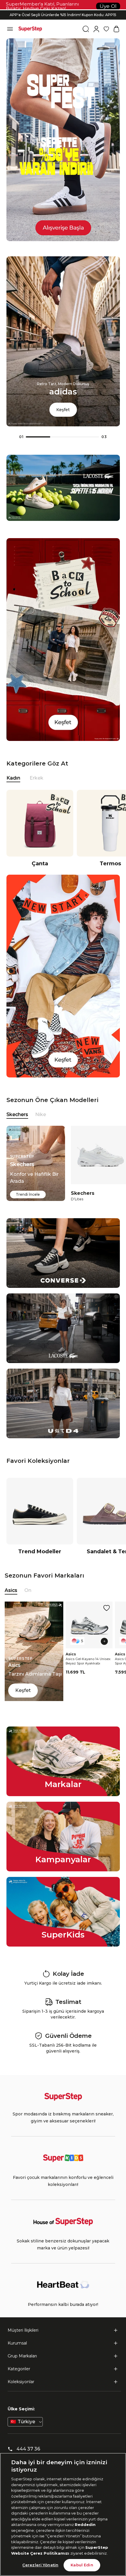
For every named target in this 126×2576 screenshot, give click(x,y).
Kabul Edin (82, 2565)
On (28, 1590)
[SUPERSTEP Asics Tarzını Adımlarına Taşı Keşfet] (34, 1699)
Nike (41, 1114)
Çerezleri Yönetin (40, 2565)
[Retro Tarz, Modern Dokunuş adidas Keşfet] (63, 425)
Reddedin (85, 2524)
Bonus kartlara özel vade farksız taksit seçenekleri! (63, 10)
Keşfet (63, 410)
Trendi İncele (28, 1194)
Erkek (36, 778)
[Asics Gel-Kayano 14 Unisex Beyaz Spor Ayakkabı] (89, 1625)
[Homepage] (30, 29)
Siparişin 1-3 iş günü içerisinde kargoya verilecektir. (63, 15)
